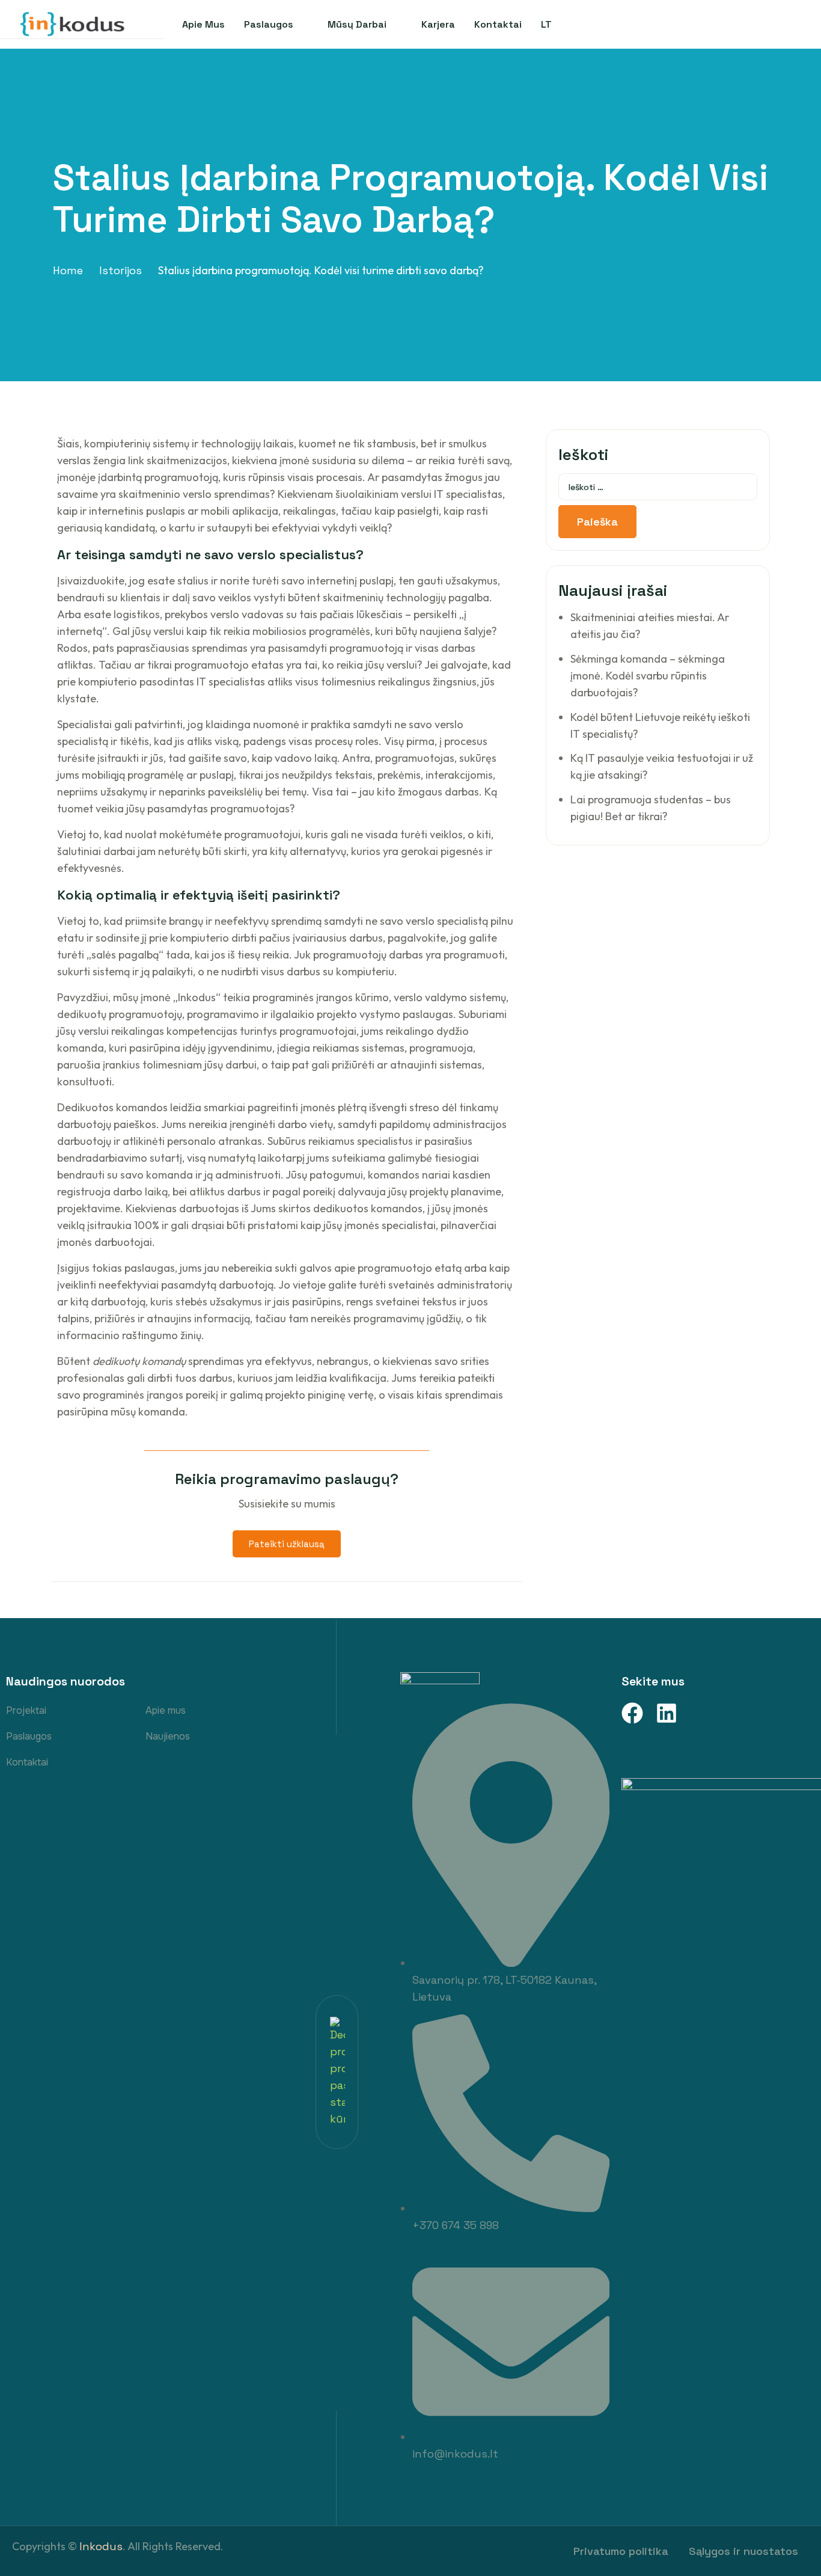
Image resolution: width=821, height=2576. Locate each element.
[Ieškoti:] (658, 487)
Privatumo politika (621, 2551)
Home (68, 270)
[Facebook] (632, 1713)
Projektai (26, 1710)
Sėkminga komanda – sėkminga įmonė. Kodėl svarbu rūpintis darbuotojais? (648, 676)
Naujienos (168, 1736)
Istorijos (121, 270)
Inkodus (101, 2546)
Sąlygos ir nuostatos (743, 2551)
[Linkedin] (667, 1713)
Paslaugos (29, 1736)
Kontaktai (27, 1762)
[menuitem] (546, 24)
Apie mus (166, 1710)
